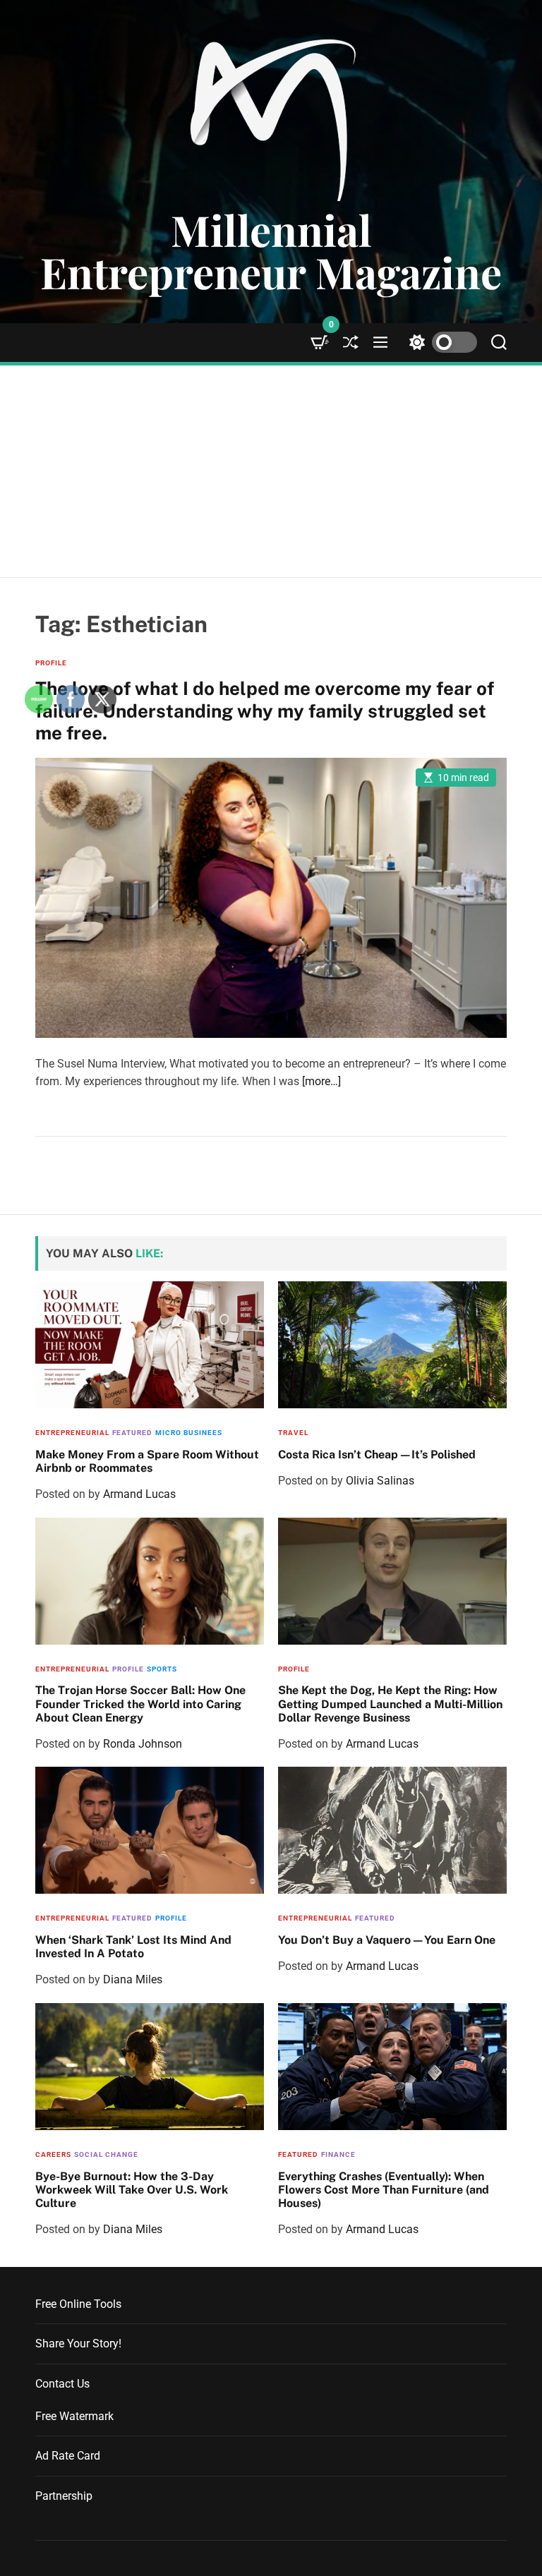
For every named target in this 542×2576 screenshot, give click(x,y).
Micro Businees (189, 1433)
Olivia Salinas (380, 1481)
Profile (294, 1669)
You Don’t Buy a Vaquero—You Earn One (387, 1940)
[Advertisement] (271, 471)
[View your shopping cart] (320, 343)
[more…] (321, 1081)
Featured (375, 1918)
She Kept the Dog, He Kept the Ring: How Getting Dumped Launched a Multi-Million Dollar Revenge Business (390, 1704)
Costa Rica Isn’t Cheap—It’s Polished (377, 1455)
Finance (338, 2154)
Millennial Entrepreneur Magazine (271, 250)
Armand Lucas (382, 1744)
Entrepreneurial (315, 1918)
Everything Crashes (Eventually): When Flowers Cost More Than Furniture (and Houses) (384, 2190)
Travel (293, 1433)
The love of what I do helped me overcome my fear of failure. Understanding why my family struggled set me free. (265, 710)
